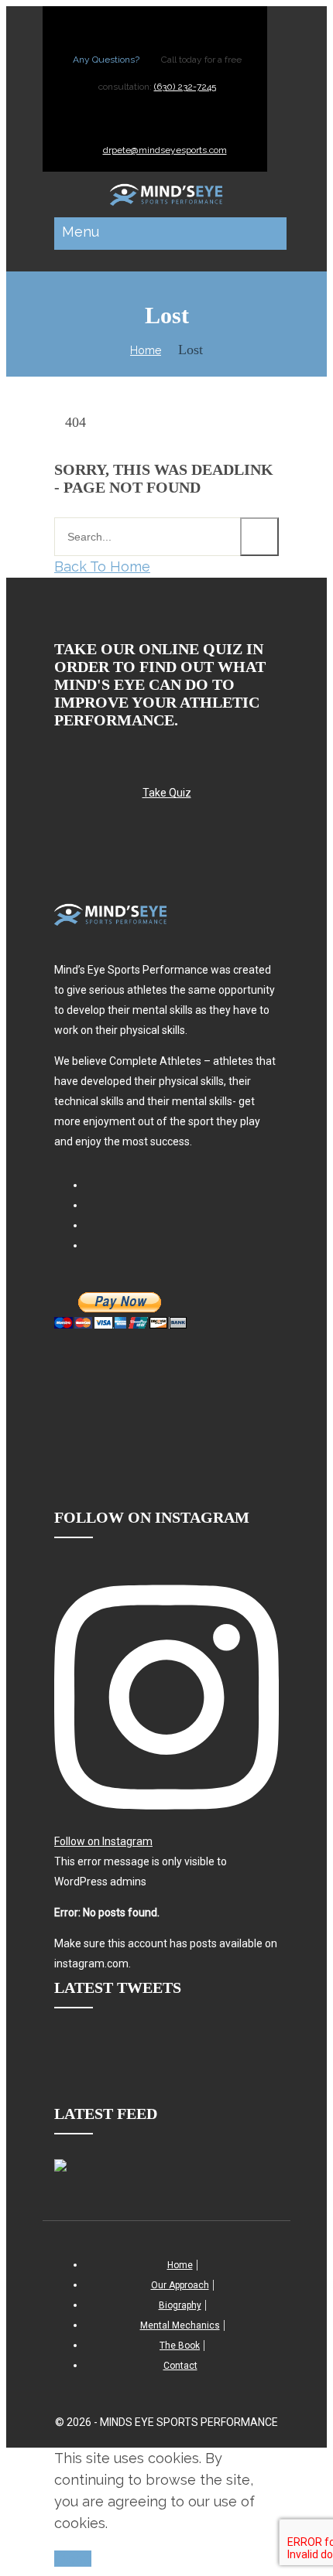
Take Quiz (167, 793)
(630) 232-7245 (185, 87)
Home (146, 350)
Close (73, 2559)
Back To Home (102, 566)
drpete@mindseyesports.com (165, 150)
